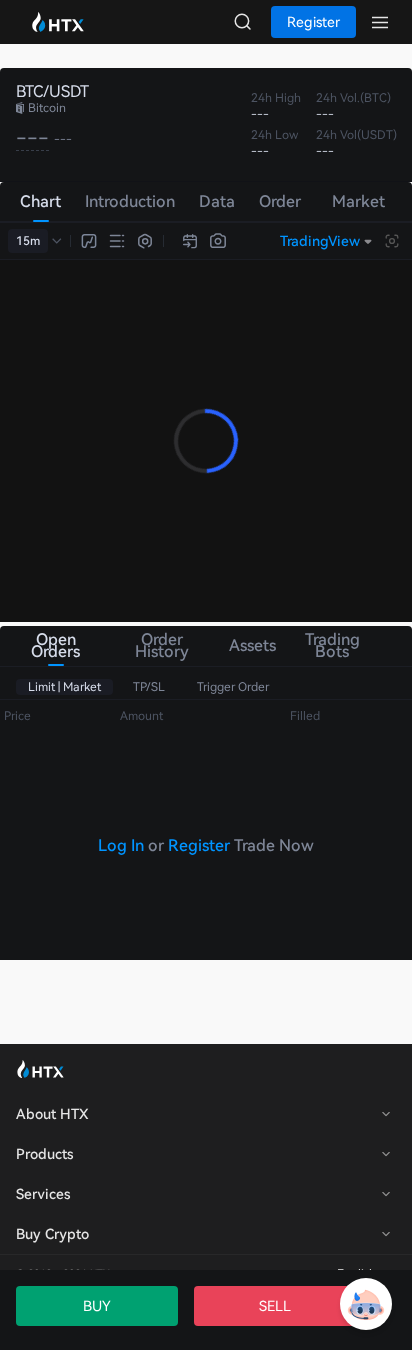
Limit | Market (64, 687)
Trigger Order (233, 687)
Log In (121, 845)
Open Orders (55, 645)
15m (28, 241)
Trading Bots (332, 645)
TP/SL (149, 687)
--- (32, 138)
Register (199, 845)
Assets (249, 645)
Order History (162, 645)
